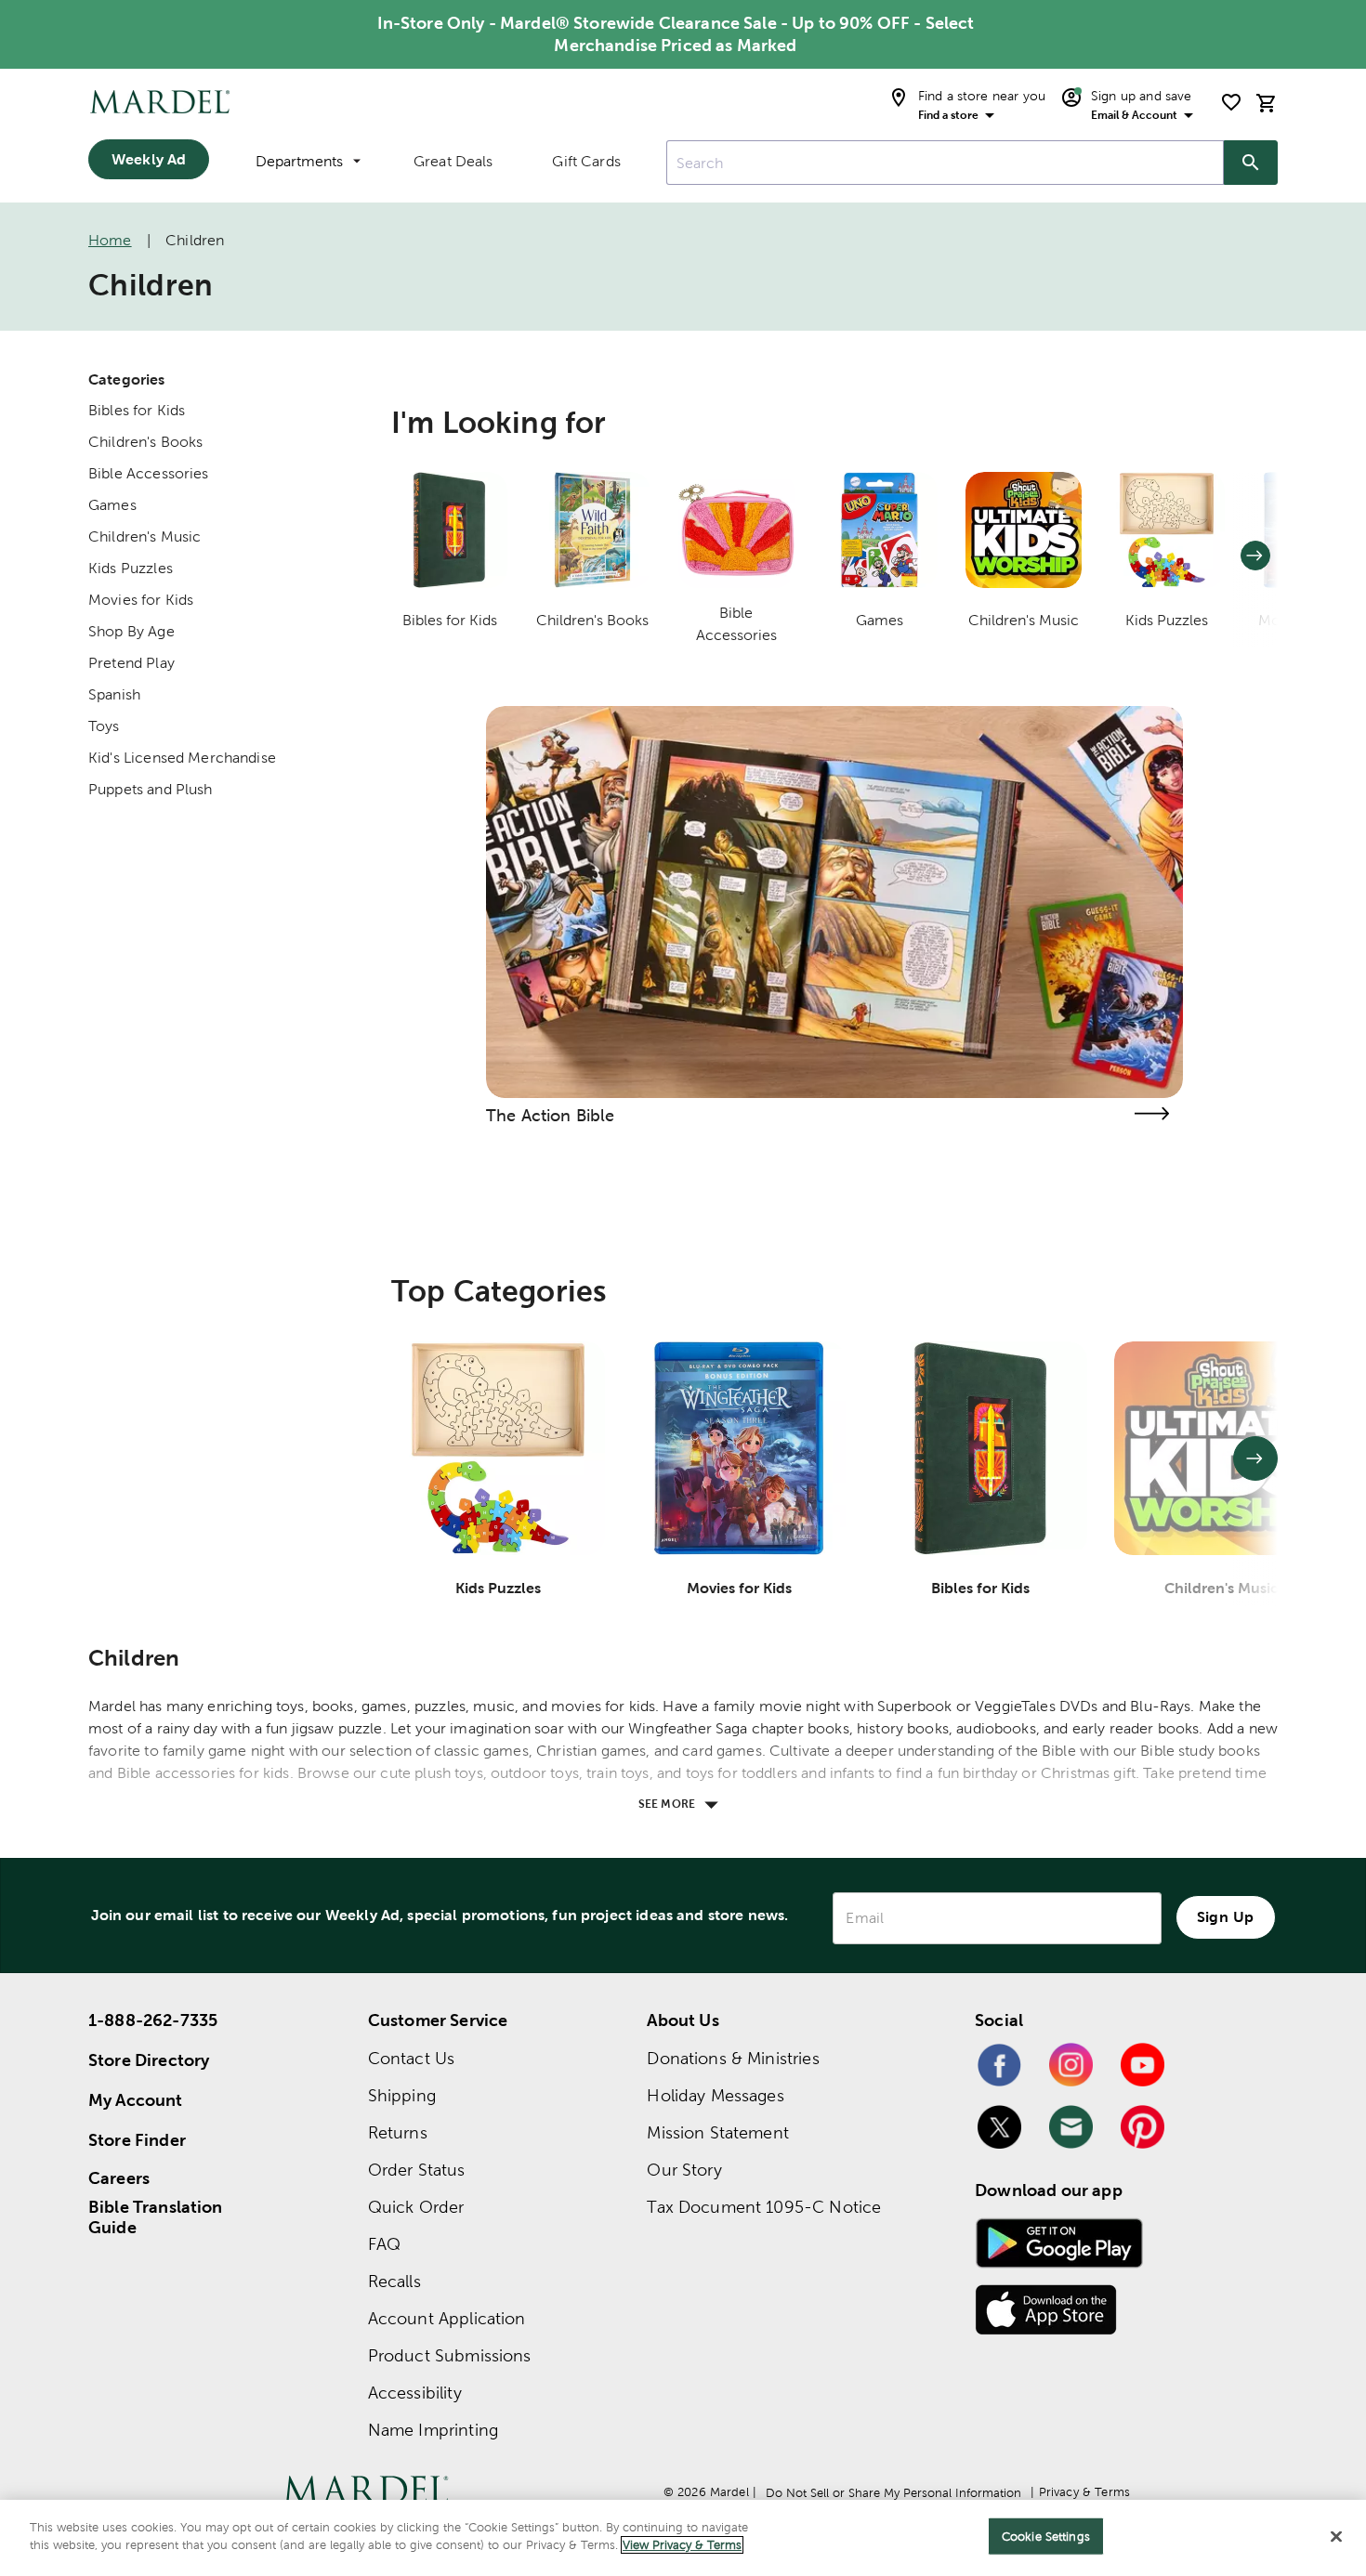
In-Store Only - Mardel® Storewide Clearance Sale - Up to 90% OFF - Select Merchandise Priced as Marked (676, 34)
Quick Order (416, 2207)
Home (110, 240)
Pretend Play (131, 663)
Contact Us (412, 2058)
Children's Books (145, 442)
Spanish (114, 694)
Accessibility (415, 2393)
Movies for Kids (141, 600)
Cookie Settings (1046, 2537)
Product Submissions (450, 2355)
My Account (136, 2100)
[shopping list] (1231, 102)
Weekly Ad (149, 159)
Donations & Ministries (733, 2058)
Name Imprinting (433, 2430)
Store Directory (149, 2060)
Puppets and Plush (151, 789)
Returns (398, 2132)
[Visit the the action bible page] (1151, 1113)
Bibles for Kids (137, 410)
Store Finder (137, 2140)
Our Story (684, 2170)
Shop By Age (131, 631)
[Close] (1336, 2536)
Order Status (417, 2170)
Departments (299, 161)
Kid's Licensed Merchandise (182, 758)
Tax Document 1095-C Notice (764, 2207)
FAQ (384, 2244)
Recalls (394, 2281)
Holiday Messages (715, 2095)
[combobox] (945, 163)
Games (112, 505)
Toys (104, 726)
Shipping (402, 2095)
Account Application (447, 2318)
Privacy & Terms (1084, 2492)
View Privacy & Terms (682, 2545)
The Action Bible (550, 1115)
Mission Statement (718, 2132)
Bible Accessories (149, 473)
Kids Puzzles (131, 568)
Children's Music (144, 536)
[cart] (1267, 103)
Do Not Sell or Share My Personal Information (893, 2493)
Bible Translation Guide (156, 2217)
